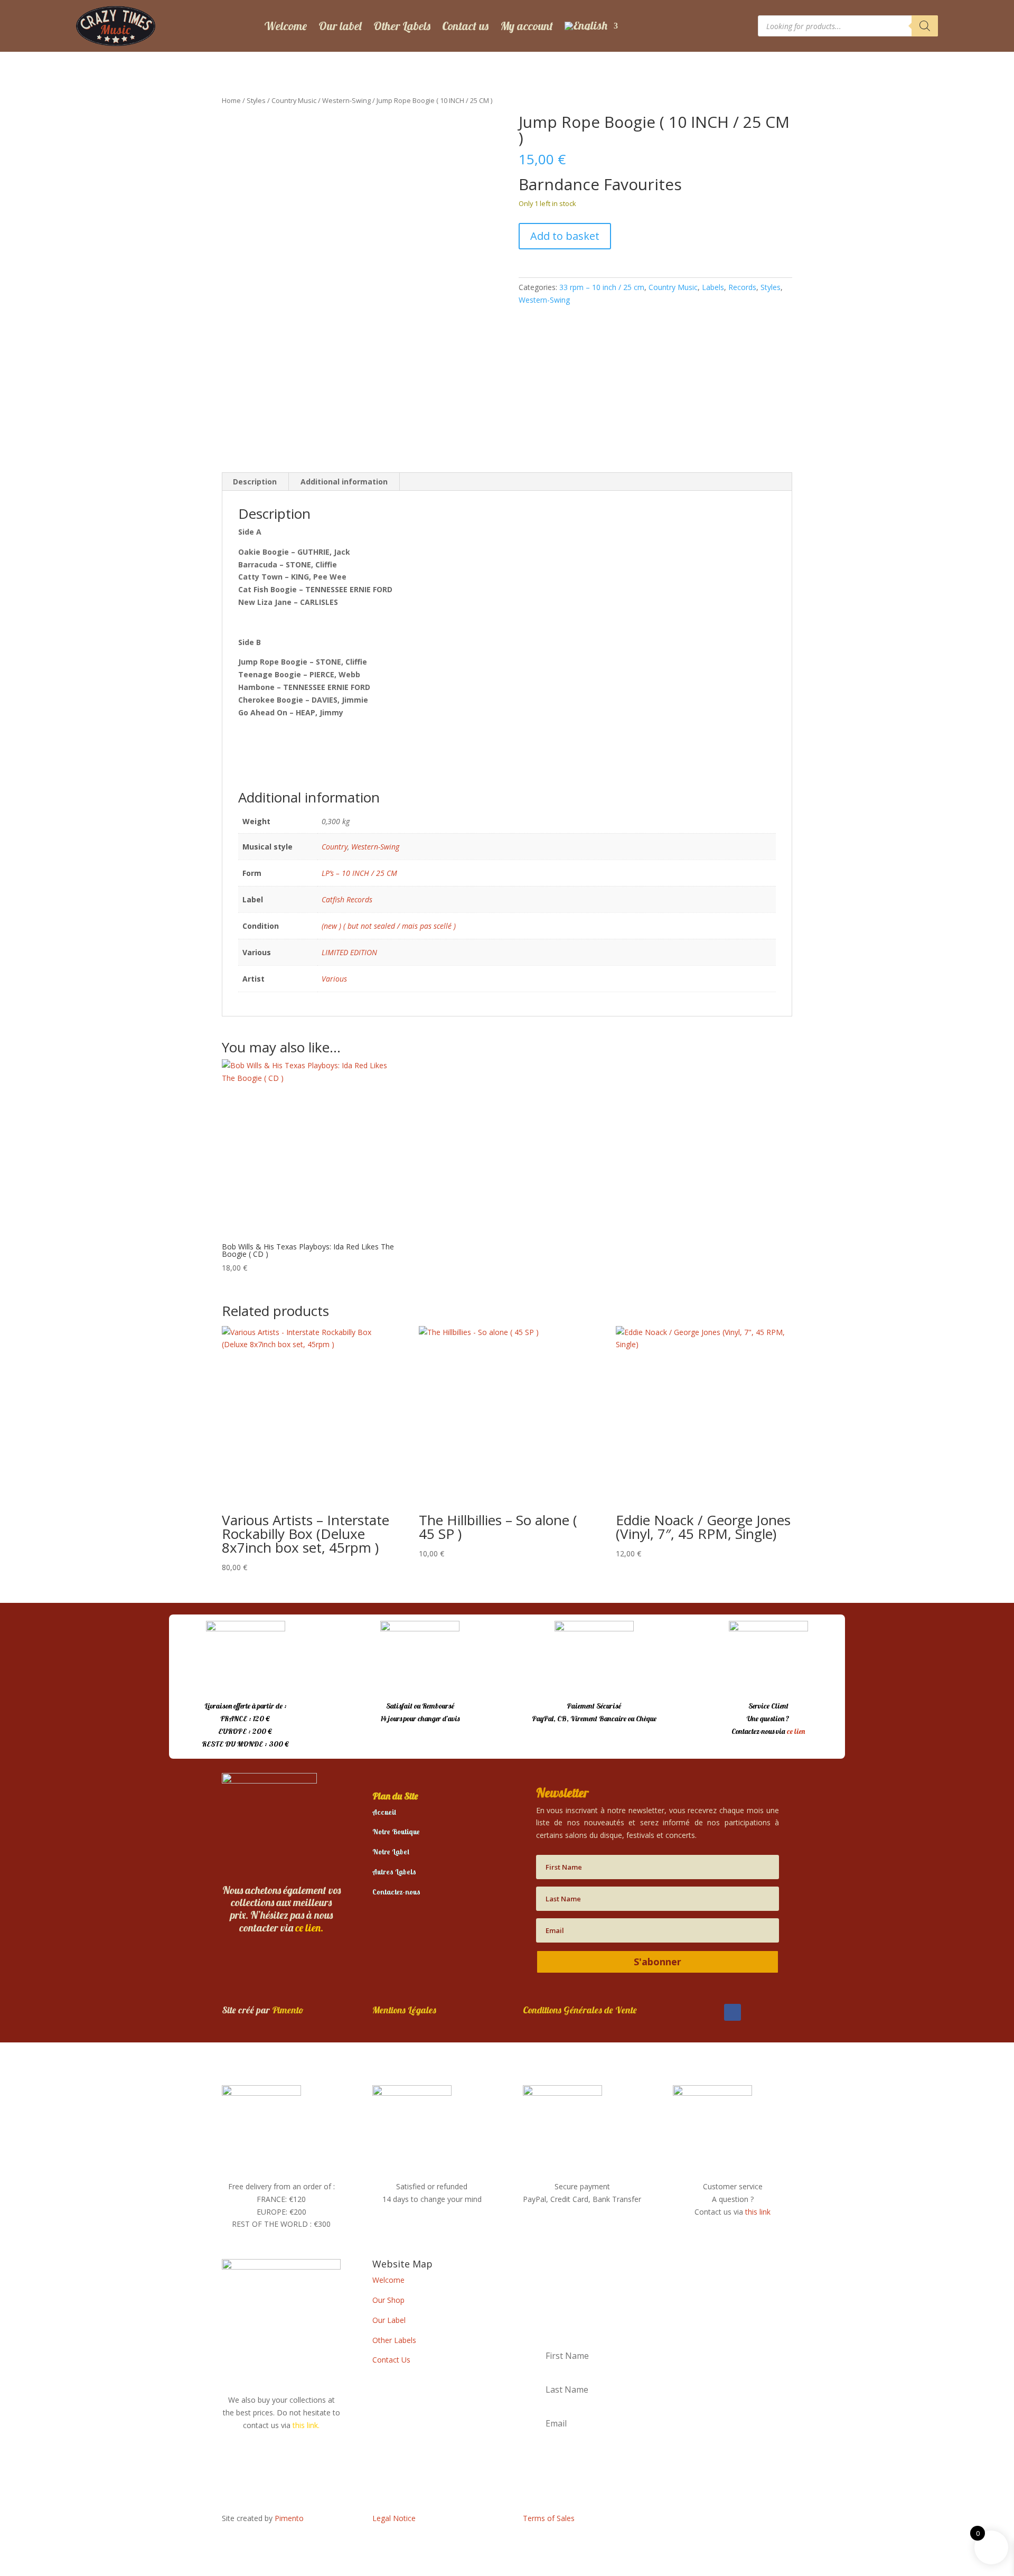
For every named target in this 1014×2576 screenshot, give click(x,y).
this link (758, 2212)
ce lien (796, 1731)
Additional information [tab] (344, 482)
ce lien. (309, 1928)
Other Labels (402, 26)
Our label (340, 26)
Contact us (465, 26)
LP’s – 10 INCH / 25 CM (359, 873)
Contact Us (391, 2360)
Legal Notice (394, 2518)
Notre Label (391, 1852)
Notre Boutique (396, 1832)
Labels (713, 287)
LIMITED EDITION (349, 952)
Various (334, 979)
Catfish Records (347, 899)
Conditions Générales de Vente (580, 2010)
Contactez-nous (396, 1892)
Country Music (294, 100)
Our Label (389, 2320)
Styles (256, 100)
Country (335, 847)
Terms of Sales (549, 2518)
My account (527, 26)
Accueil (384, 1812)
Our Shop (388, 2300)
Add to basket (565, 236)
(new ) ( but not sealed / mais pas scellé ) (389, 926)
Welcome (285, 26)
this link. (306, 2425)
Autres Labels (394, 1872)
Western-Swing (346, 100)
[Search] (925, 26)
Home (231, 100)
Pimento (288, 2010)
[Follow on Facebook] (733, 2012)
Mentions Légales (404, 2010)
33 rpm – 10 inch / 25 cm (602, 287)
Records (742, 287)
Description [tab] (255, 482)
